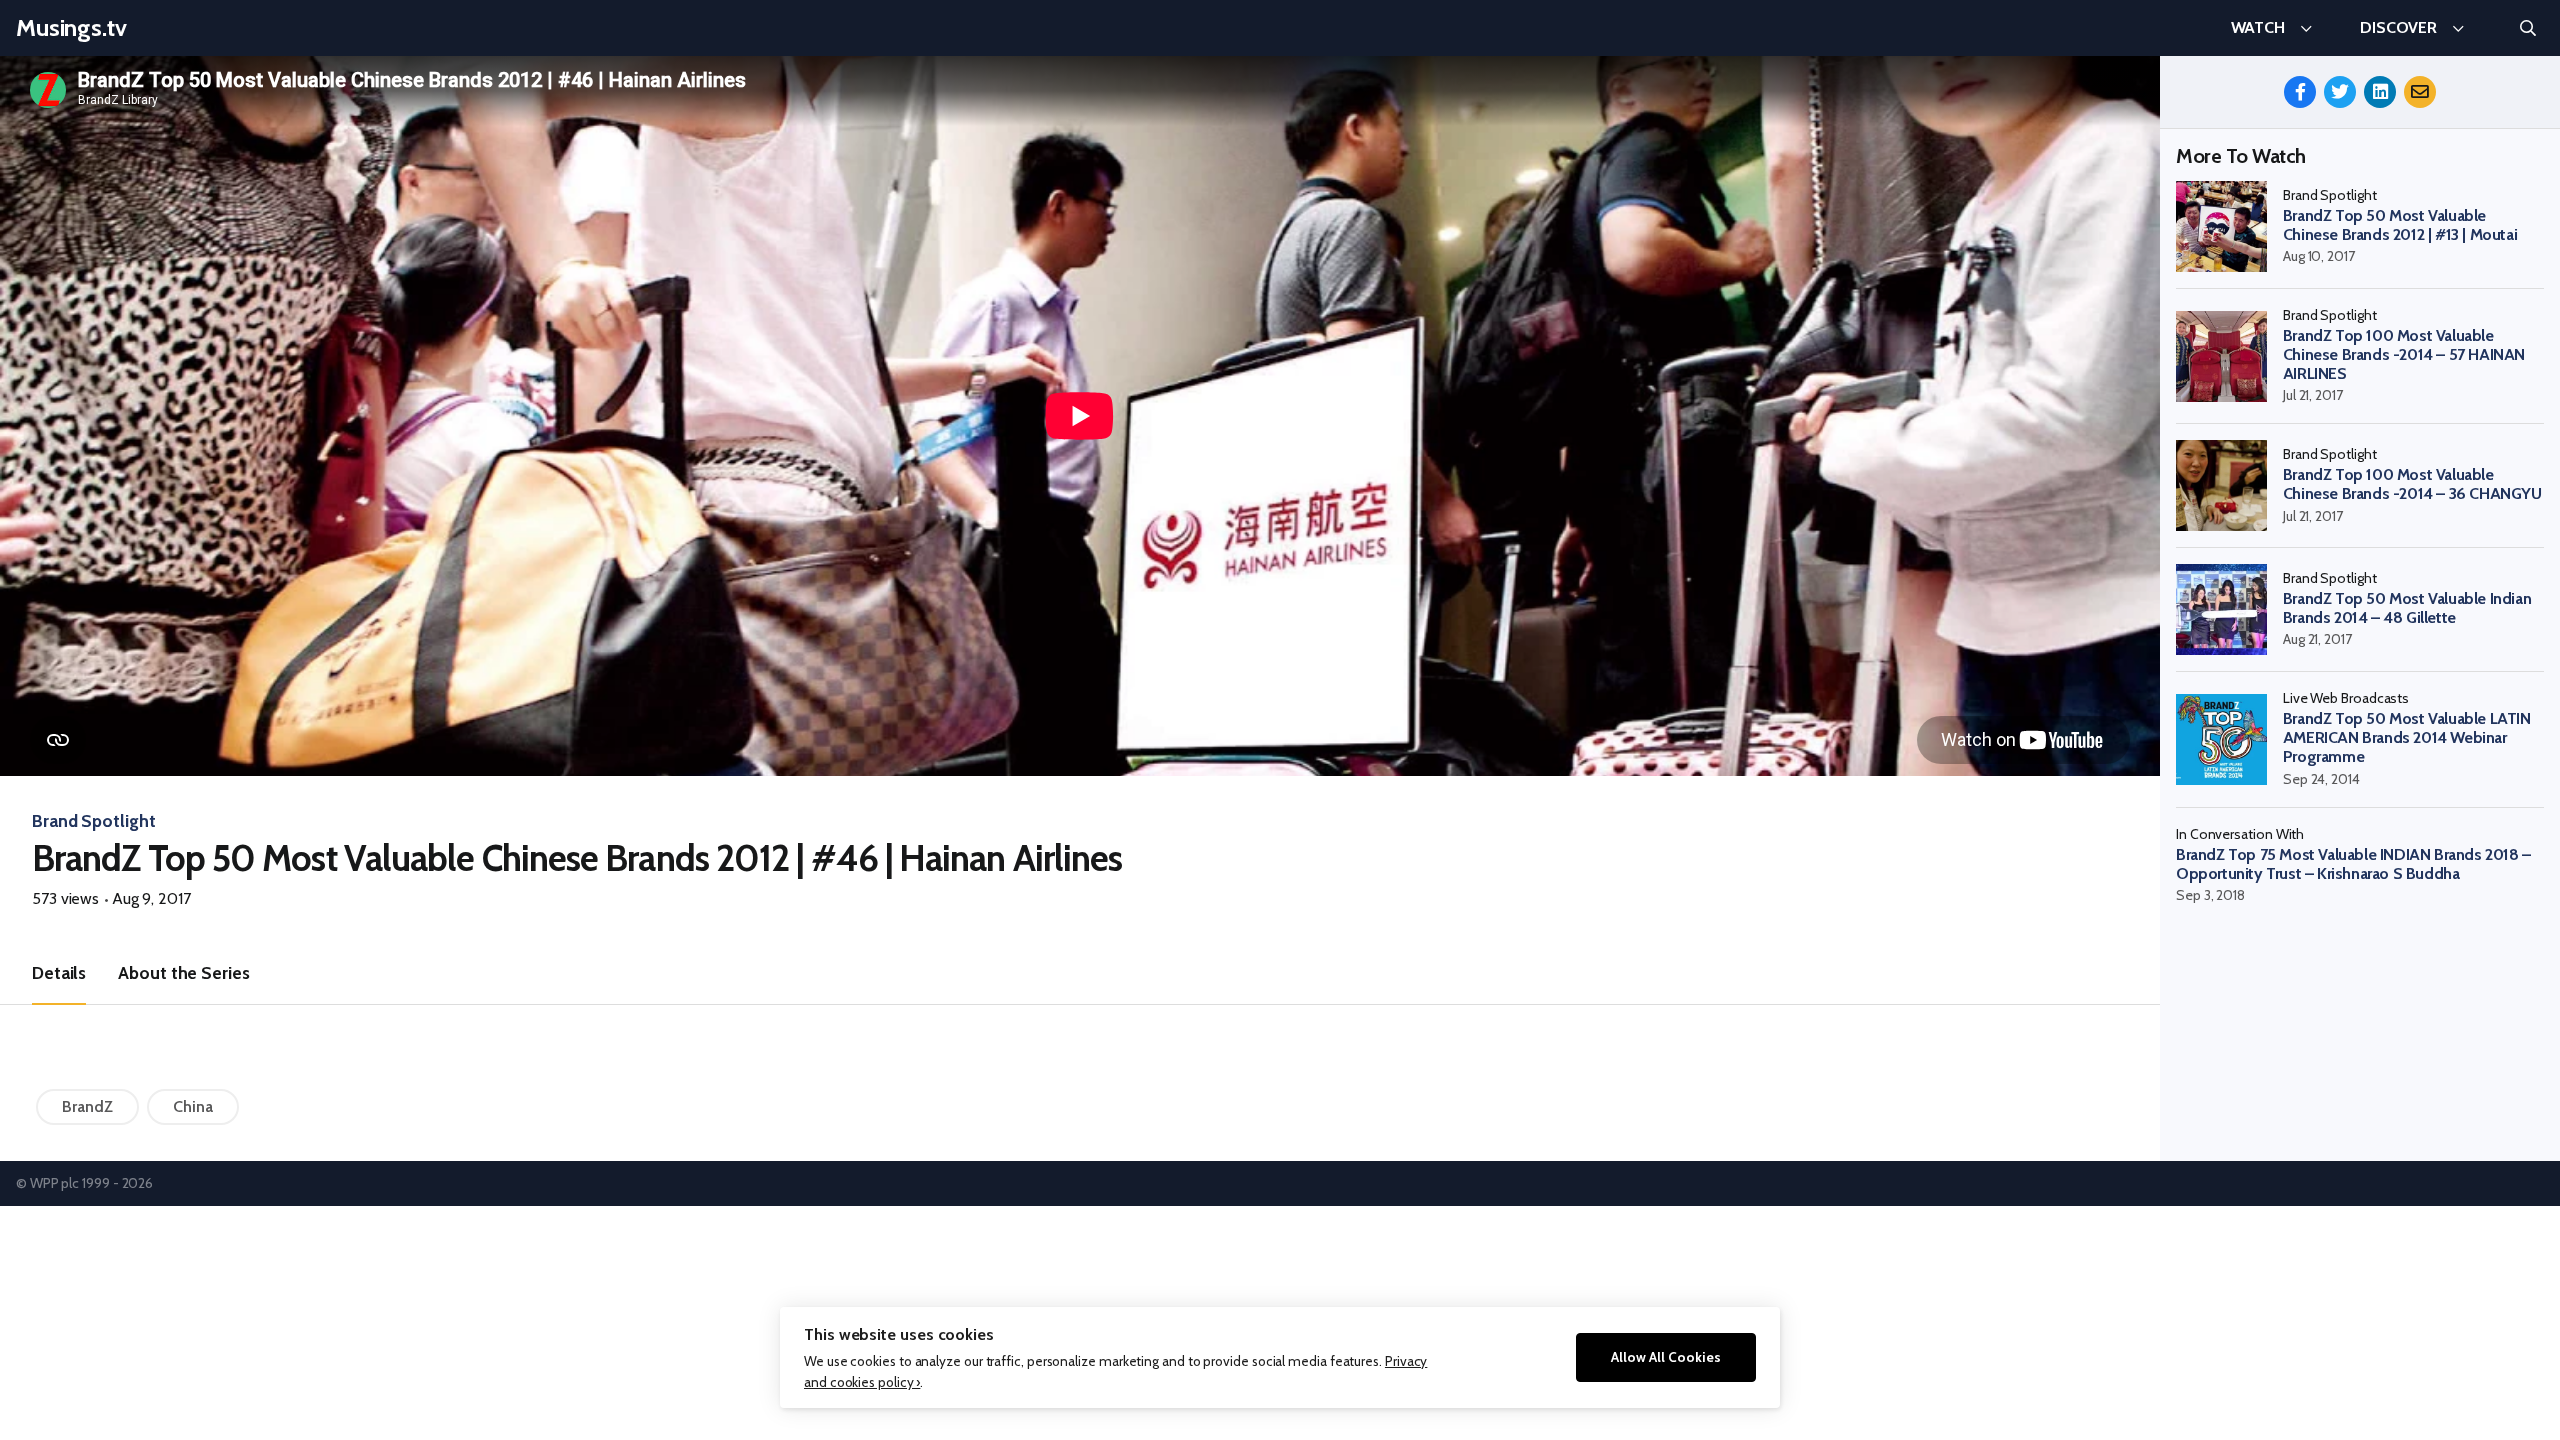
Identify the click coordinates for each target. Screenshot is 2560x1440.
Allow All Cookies (1666, 1357)
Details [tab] (59, 972)
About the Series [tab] (183, 972)
